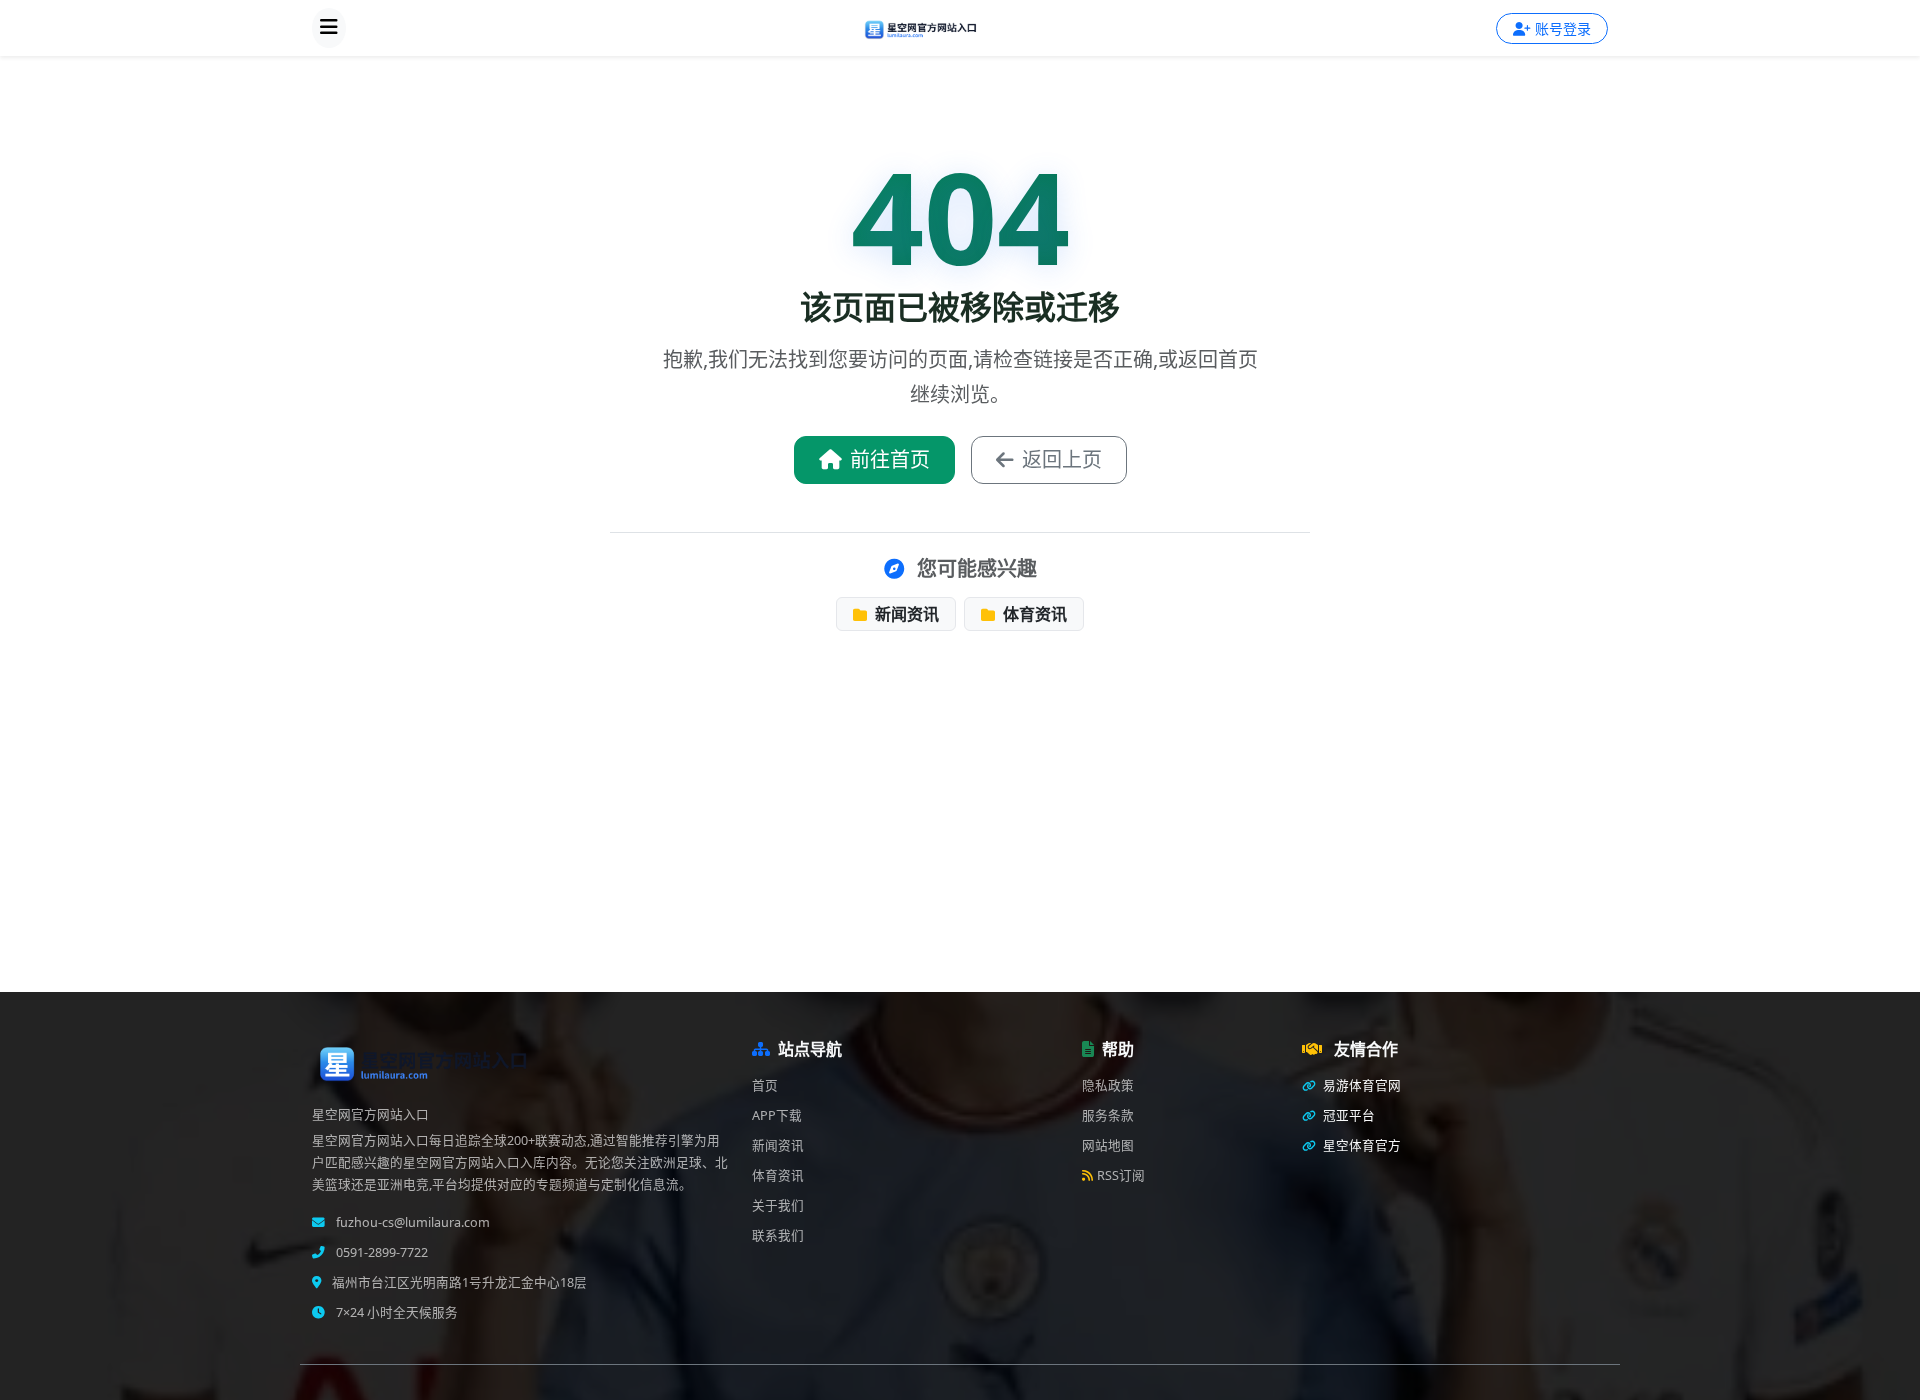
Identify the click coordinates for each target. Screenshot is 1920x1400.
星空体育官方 (1360, 1145)
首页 (765, 1085)
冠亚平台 (1347, 1115)
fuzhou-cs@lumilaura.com (411, 1222)
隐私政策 (1108, 1085)
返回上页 (1062, 459)
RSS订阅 (1121, 1175)
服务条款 (1108, 1115)
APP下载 (777, 1115)
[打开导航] (329, 28)
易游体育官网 (1360, 1085)
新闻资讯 (905, 614)
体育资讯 (1033, 614)
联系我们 (778, 1235)
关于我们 (778, 1205)
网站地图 (1108, 1145)
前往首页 (890, 459)
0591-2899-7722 (380, 1252)
